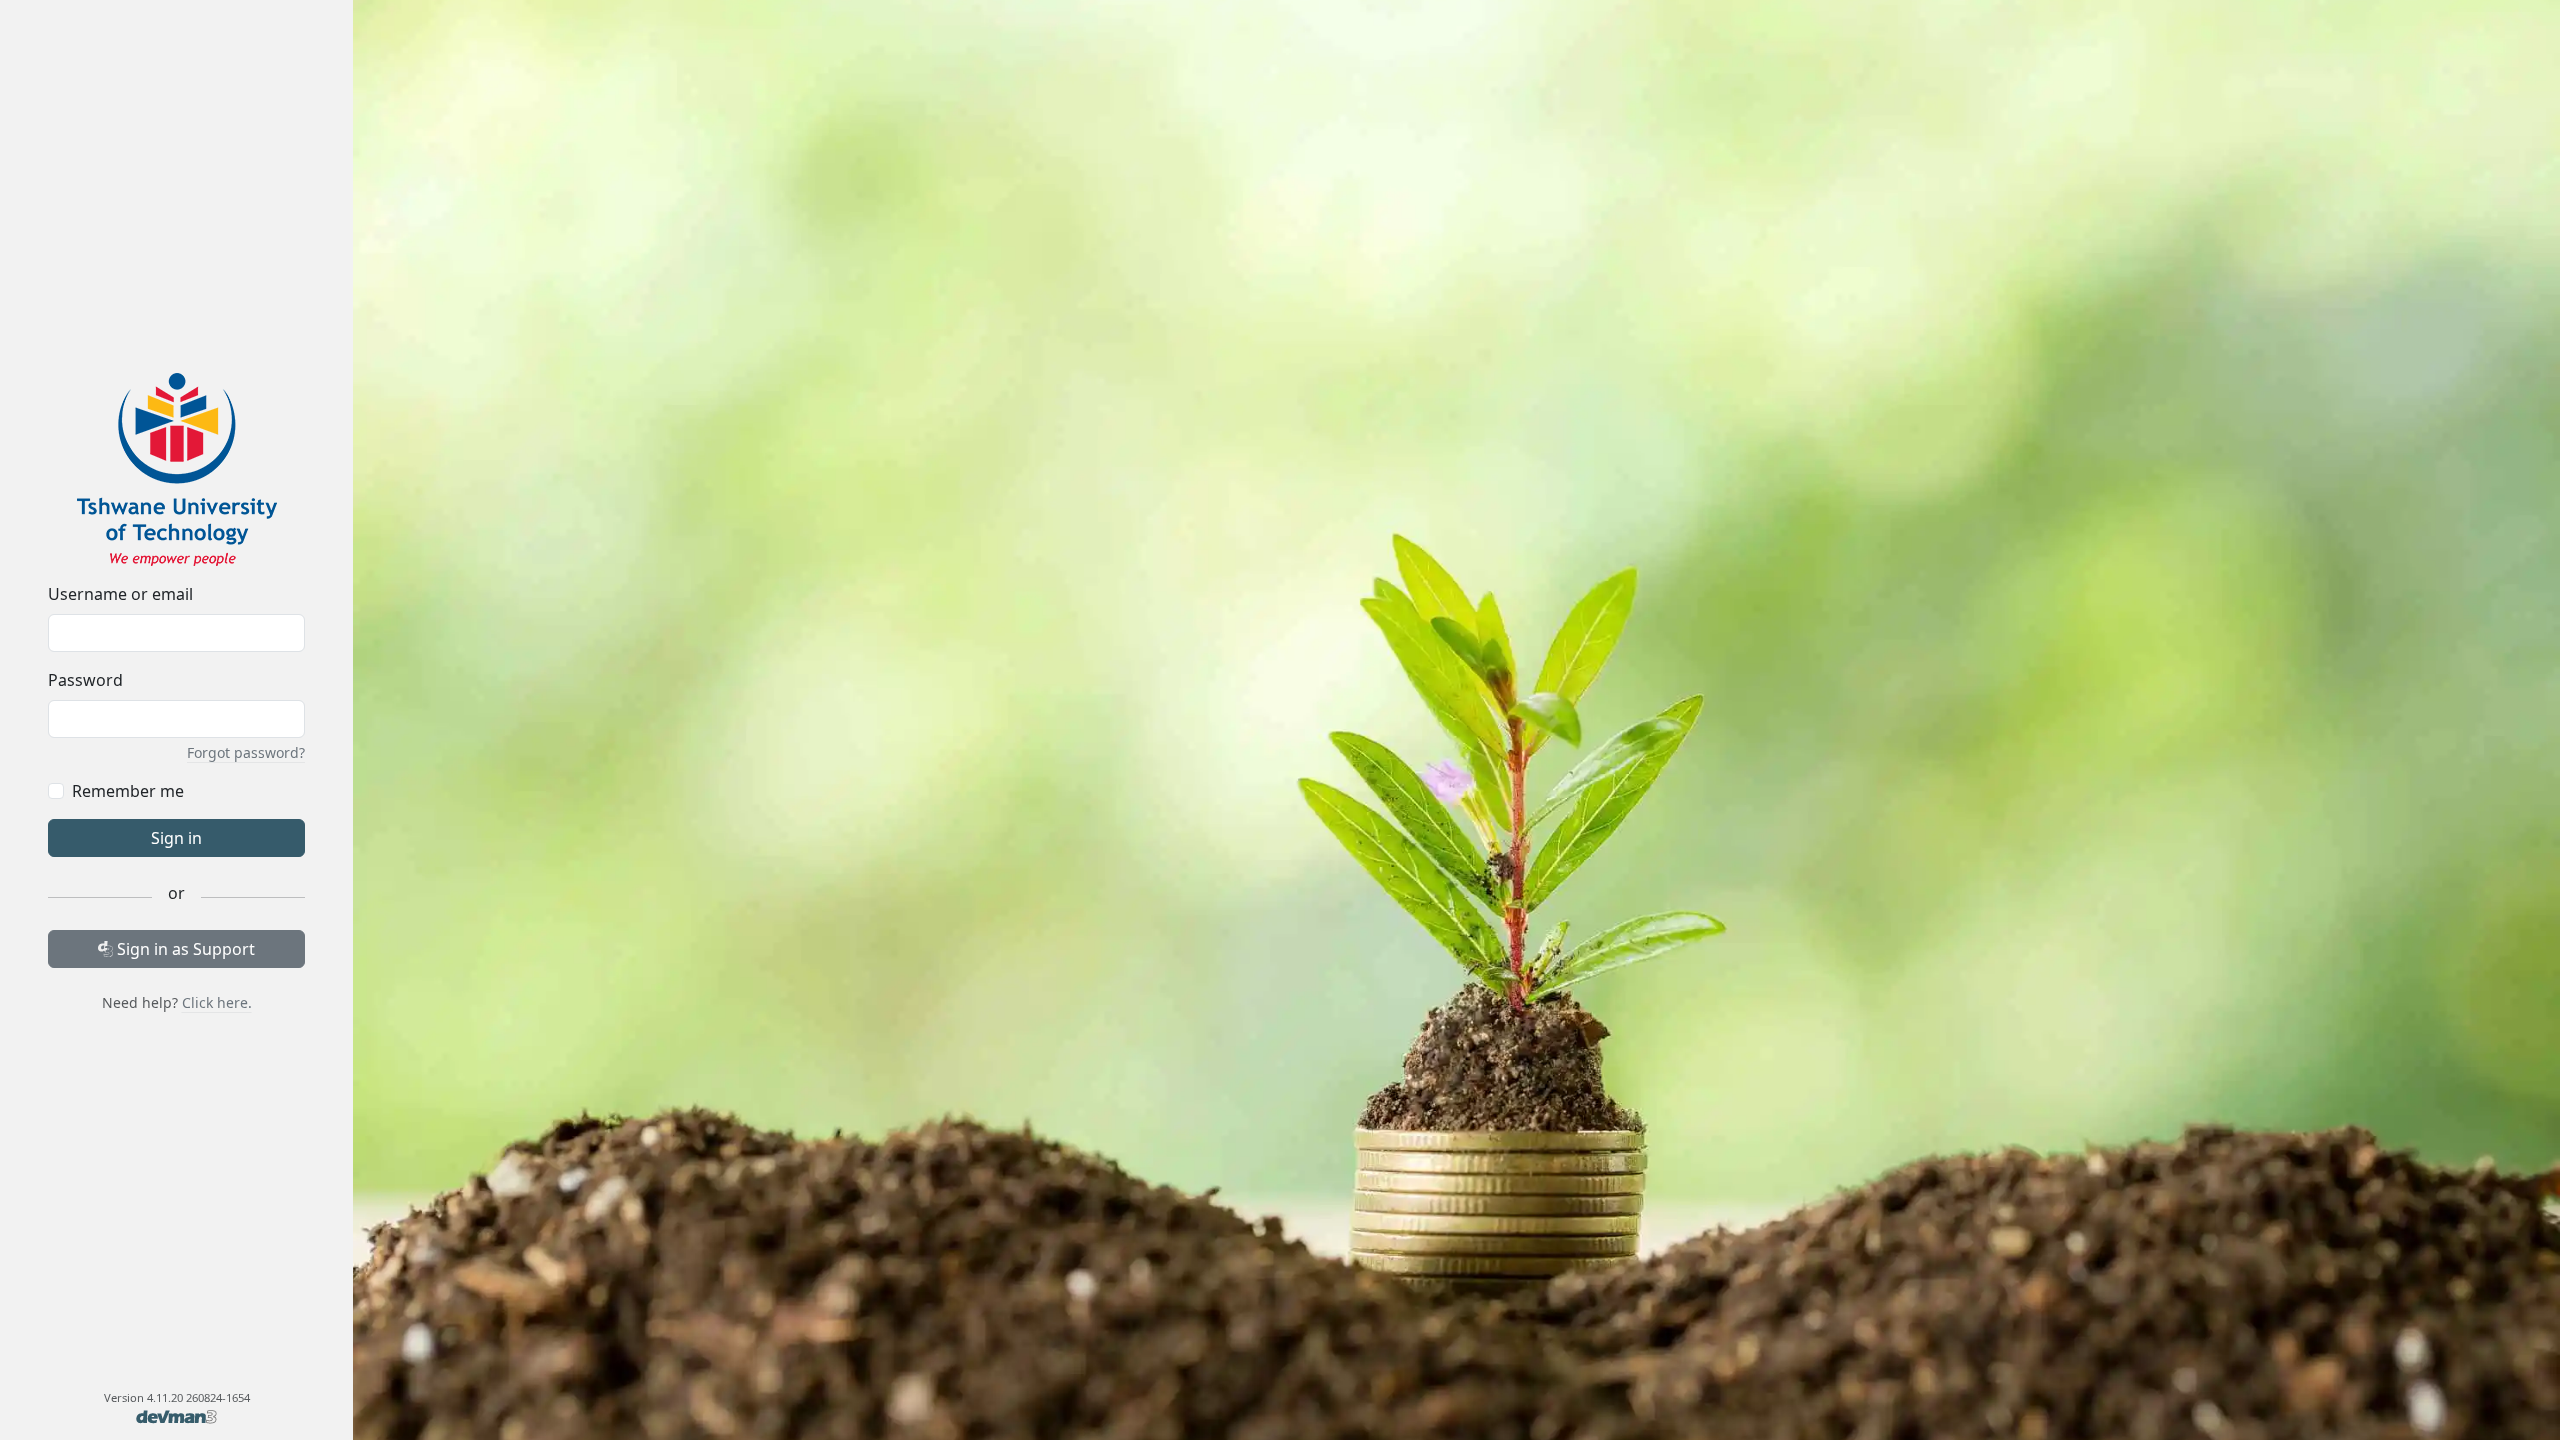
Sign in (176, 838)
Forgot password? (246, 752)
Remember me (128, 791)
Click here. (217, 1002)
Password (85, 680)
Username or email (120, 594)
